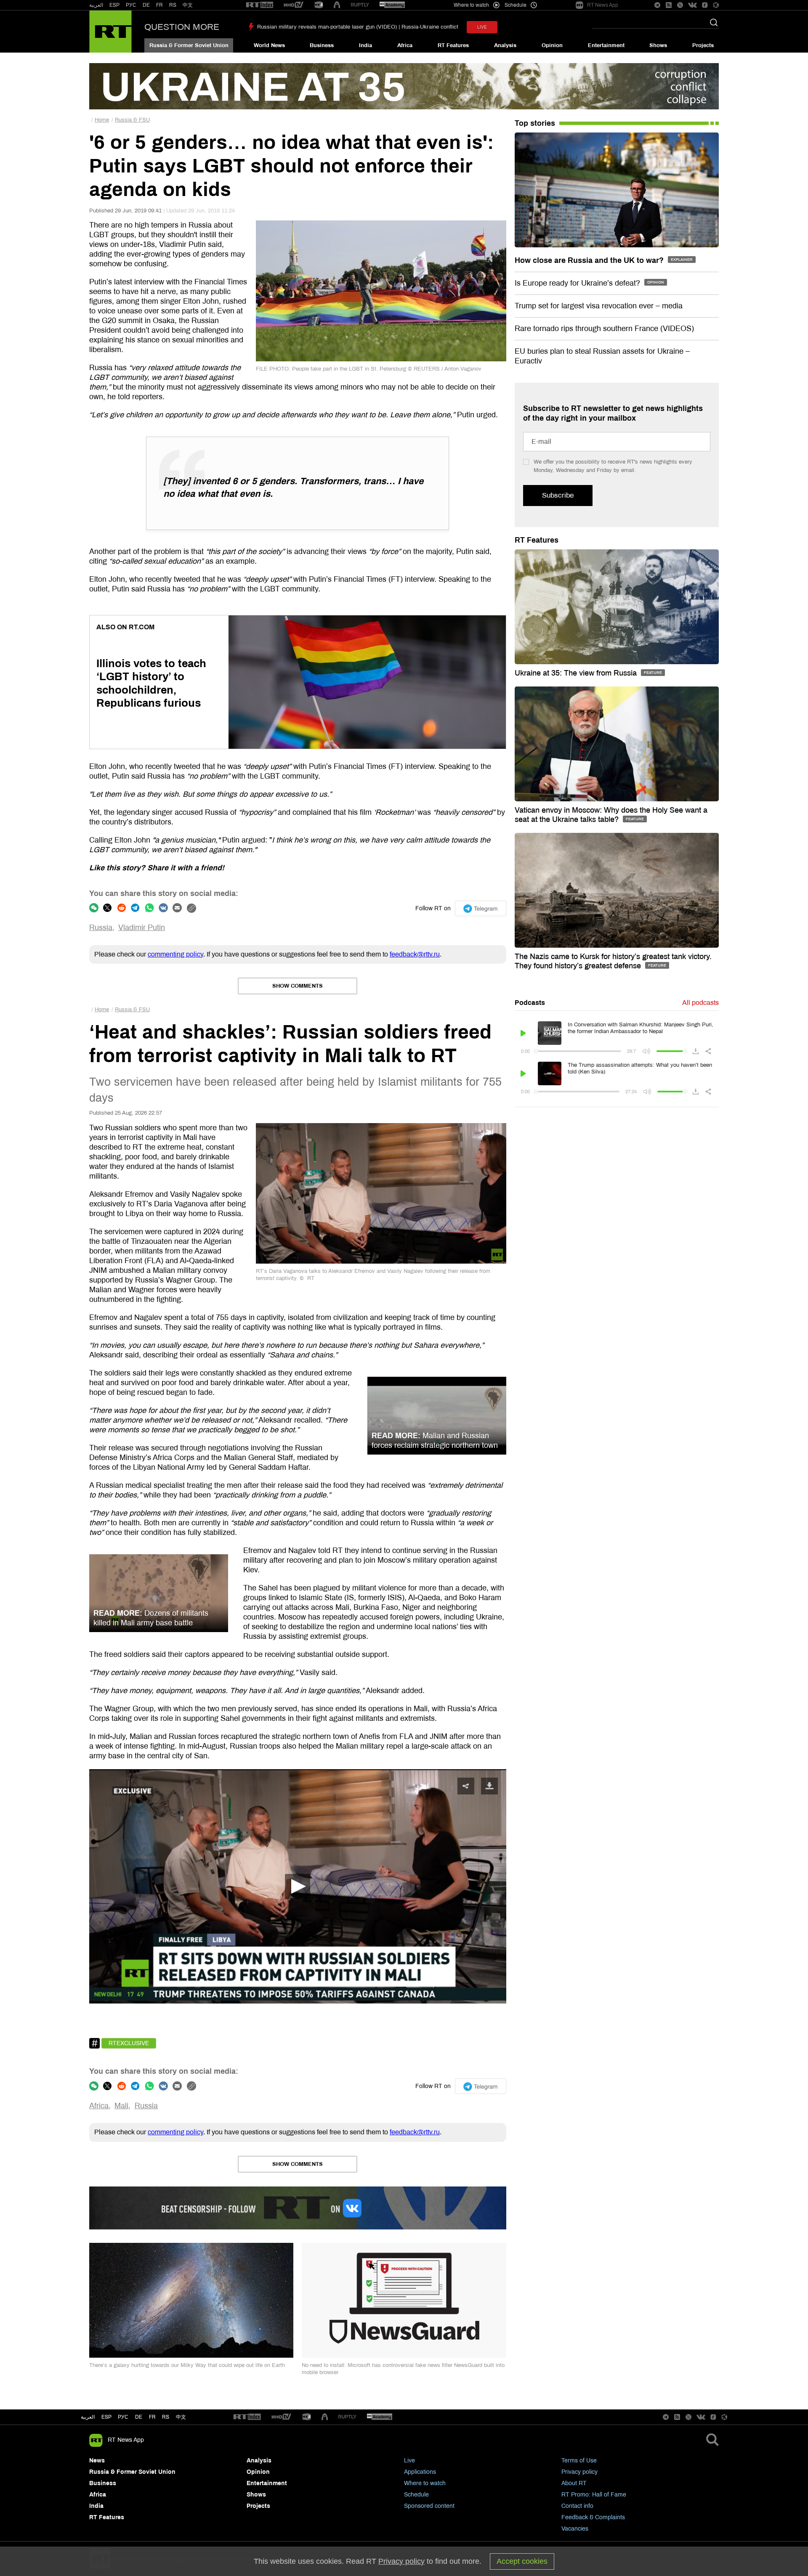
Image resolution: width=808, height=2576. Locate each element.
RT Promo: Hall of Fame (594, 2495)
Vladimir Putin (142, 928)
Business (322, 45)
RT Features (453, 45)
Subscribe (558, 495)
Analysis (505, 45)
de (139, 2417)
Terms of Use (579, 2461)
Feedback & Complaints (593, 2517)
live (482, 27)
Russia (101, 928)
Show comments (298, 986)
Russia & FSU (132, 120)
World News (269, 45)
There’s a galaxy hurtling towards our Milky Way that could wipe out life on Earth (187, 2365)
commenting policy (175, 954)
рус (123, 2417)
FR (159, 5)
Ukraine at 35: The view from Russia (577, 673)
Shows (658, 45)
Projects (703, 45)
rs (166, 2417)
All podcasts (700, 1003)
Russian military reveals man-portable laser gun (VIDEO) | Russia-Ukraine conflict (358, 27)
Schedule (416, 2495)
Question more (182, 27)
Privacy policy (579, 2472)
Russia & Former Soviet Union (189, 45)
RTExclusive (129, 2043)
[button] (298, 1887)
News (97, 2461)
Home (102, 120)
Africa (405, 45)
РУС (131, 5)
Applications (420, 2472)
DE (146, 5)
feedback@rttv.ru (415, 954)
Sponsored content (429, 2506)
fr (152, 2417)
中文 (188, 5)
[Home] (110, 32)
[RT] (260, 5)
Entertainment (606, 45)
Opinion (552, 45)
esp (106, 2417)
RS (173, 5)
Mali (121, 2106)
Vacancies (575, 2529)
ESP (114, 5)
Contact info (577, 2506)
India (365, 45)
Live (409, 2461)
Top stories (535, 123)
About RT (574, 2483)
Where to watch (425, 2483)
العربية (96, 5)
